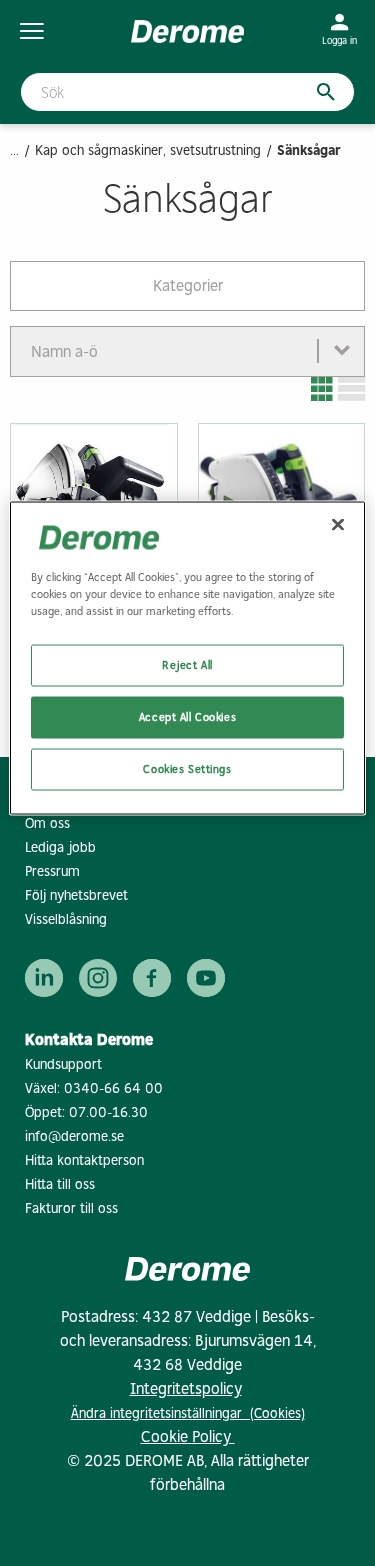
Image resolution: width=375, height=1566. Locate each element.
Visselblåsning (66, 919)
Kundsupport (63, 1064)
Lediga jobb (60, 847)
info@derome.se (74, 1136)
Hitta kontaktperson (84, 1160)
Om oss (47, 823)
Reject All (187, 664)
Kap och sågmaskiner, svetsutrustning (148, 150)
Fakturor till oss (71, 1208)
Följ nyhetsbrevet (76, 895)
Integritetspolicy (186, 1388)
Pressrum (52, 871)
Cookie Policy (188, 1436)
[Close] (338, 524)
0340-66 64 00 (113, 1088)
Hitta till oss (60, 1184)
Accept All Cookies (187, 716)
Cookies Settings (187, 768)
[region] (187, 657)
